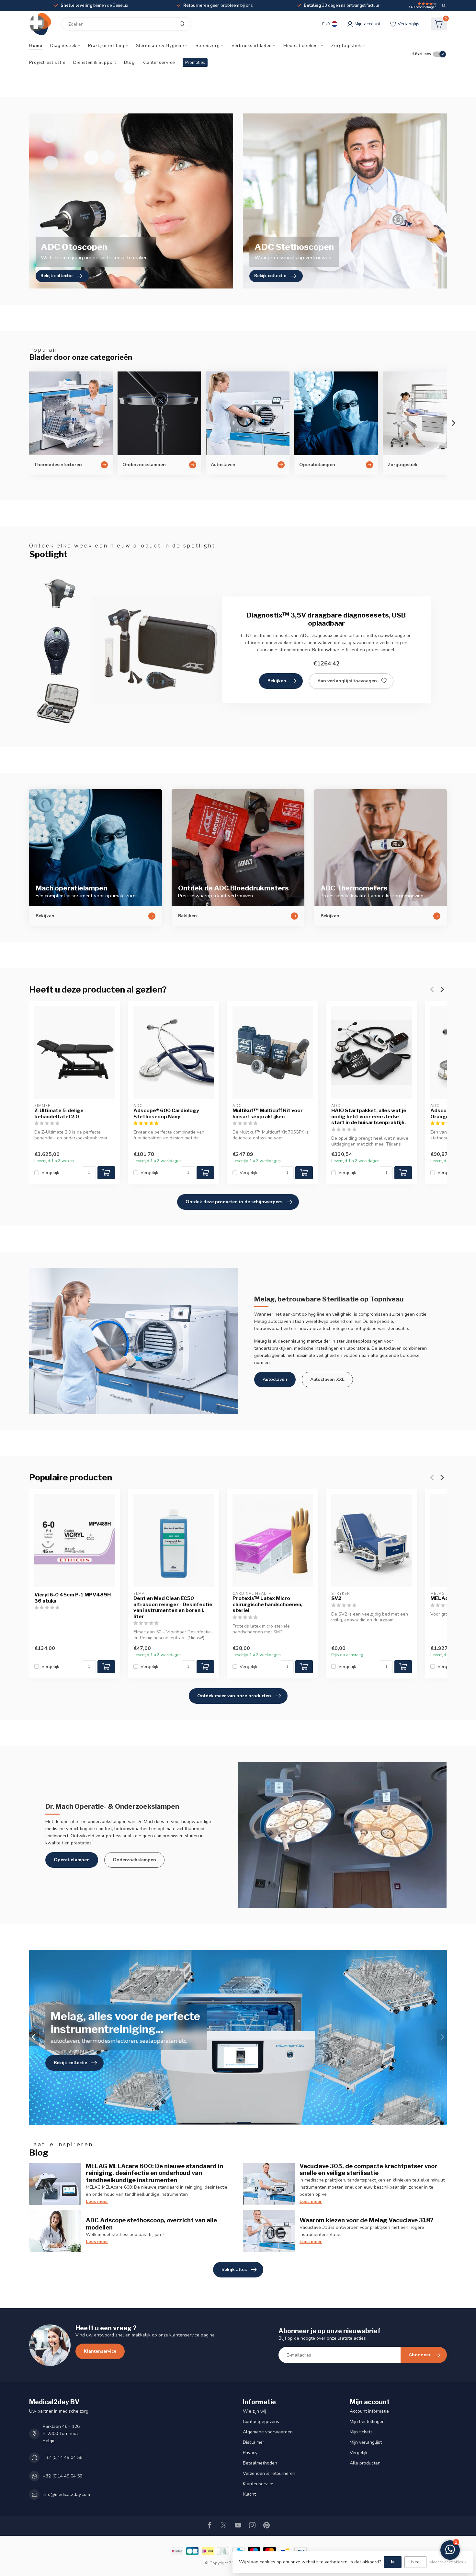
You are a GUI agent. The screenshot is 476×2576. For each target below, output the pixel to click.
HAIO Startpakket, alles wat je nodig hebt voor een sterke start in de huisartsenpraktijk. (369, 1117)
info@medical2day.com (66, 2494)
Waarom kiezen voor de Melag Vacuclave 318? (367, 2220)
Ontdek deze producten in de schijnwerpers (234, 1202)
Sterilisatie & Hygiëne (160, 46)
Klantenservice (159, 63)
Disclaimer (254, 2442)
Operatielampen (72, 1860)
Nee (415, 2562)
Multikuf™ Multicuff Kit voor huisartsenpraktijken (268, 1113)
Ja (393, 2562)
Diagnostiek (63, 46)
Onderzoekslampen (134, 1860)
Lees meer (97, 2201)
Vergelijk (50, 1173)
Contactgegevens (261, 2422)
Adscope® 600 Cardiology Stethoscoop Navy (166, 1113)
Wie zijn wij (255, 2411)
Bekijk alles (234, 2270)
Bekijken (277, 681)
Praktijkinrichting (106, 46)
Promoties (195, 63)
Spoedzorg (208, 46)
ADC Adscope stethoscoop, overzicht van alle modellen (151, 2224)
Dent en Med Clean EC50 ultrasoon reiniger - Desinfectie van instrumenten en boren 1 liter (173, 1608)
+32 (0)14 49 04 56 (62, 2458)
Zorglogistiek (346, 46)
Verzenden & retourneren (269, 2473)
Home (36, 46)
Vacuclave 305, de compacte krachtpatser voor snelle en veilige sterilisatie (368, 2170)
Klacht (249, 2494)
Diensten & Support (95, 63)
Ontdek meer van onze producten (234, 1696)
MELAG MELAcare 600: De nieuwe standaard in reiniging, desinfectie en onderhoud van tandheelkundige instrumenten (154, 2173)
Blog (129, 63)
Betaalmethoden (260, 2463)
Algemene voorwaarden (268, 2432)
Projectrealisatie (47, 63)
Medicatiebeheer (301, 46)
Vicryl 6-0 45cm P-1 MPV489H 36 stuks (73, 1598)
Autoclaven (275, 1379)
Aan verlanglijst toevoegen (347, 681)
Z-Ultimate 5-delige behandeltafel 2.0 (59, 1113)
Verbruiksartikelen (252, 46)
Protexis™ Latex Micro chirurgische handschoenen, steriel (267, 1605)
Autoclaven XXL (327, 1379)
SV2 (336, 1599)
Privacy (250, 2453)
